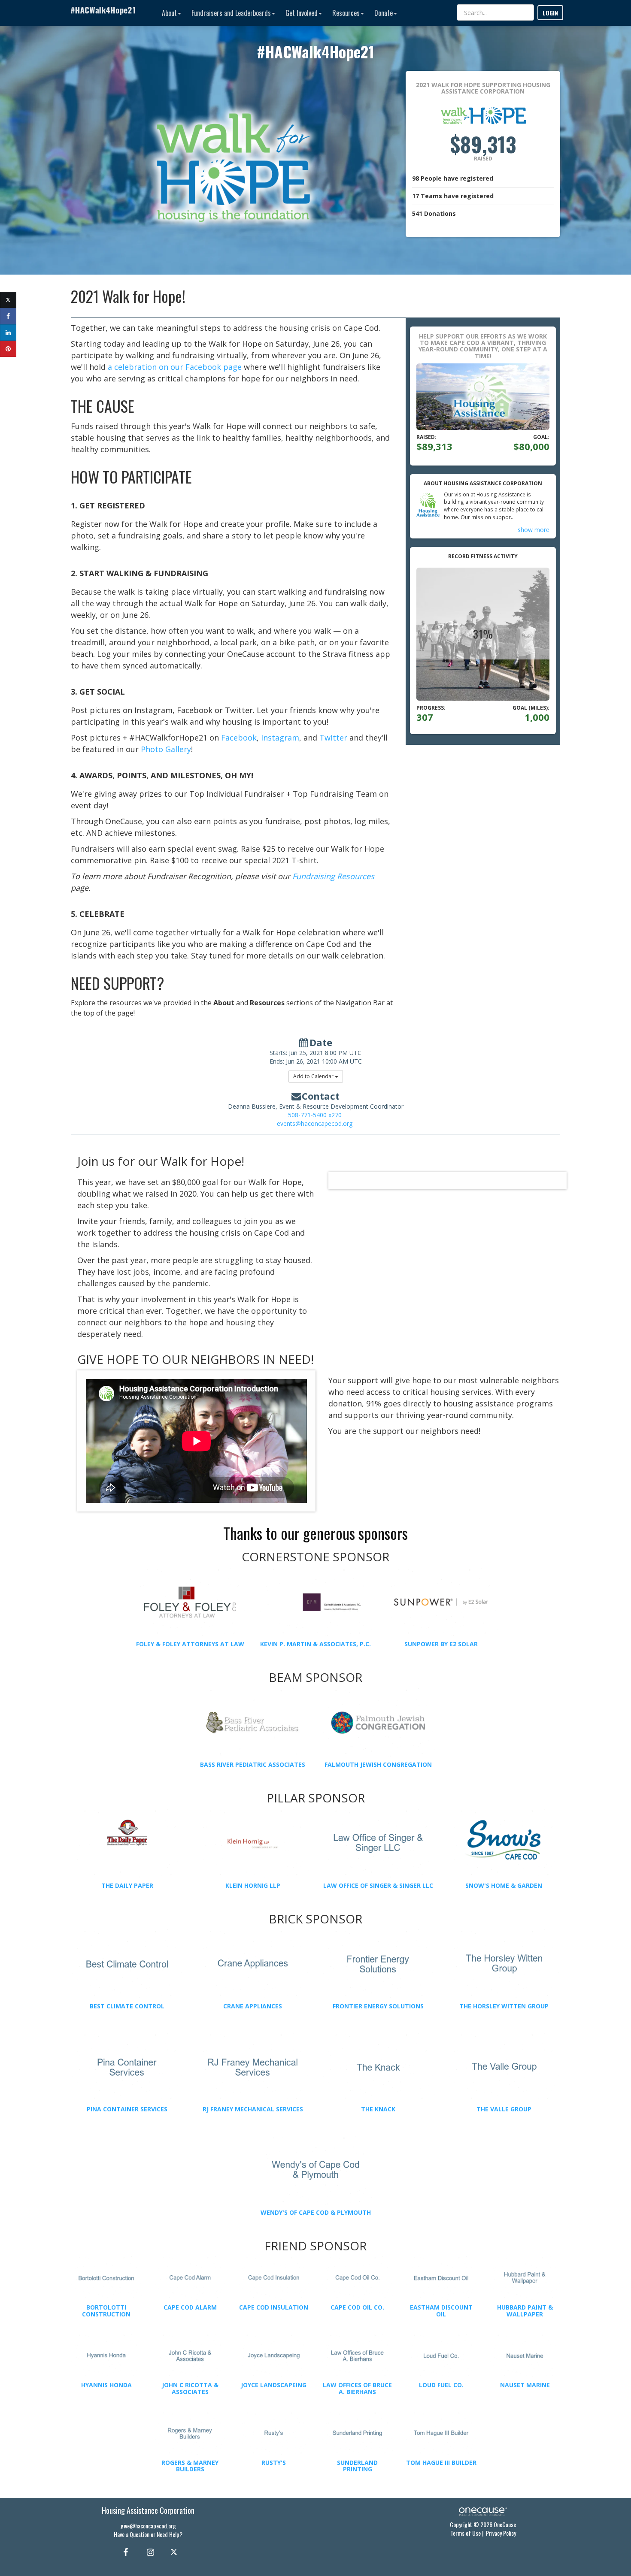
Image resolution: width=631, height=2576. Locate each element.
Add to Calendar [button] (314, 1076)
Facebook (239, 738)
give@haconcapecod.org (148, 2526)
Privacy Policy (501, 2533)
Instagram (280, 738)
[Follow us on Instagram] (148, 2552)
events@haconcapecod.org (315, 1123)
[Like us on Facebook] (124, 2552)
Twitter (333, 738)
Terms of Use (466, 2533)
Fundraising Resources (333, 876)
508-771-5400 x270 (315, 1115)
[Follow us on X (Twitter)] (175, 2552)
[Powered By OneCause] (483, 2511)
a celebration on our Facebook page (175, 367)
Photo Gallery (166, 749)
